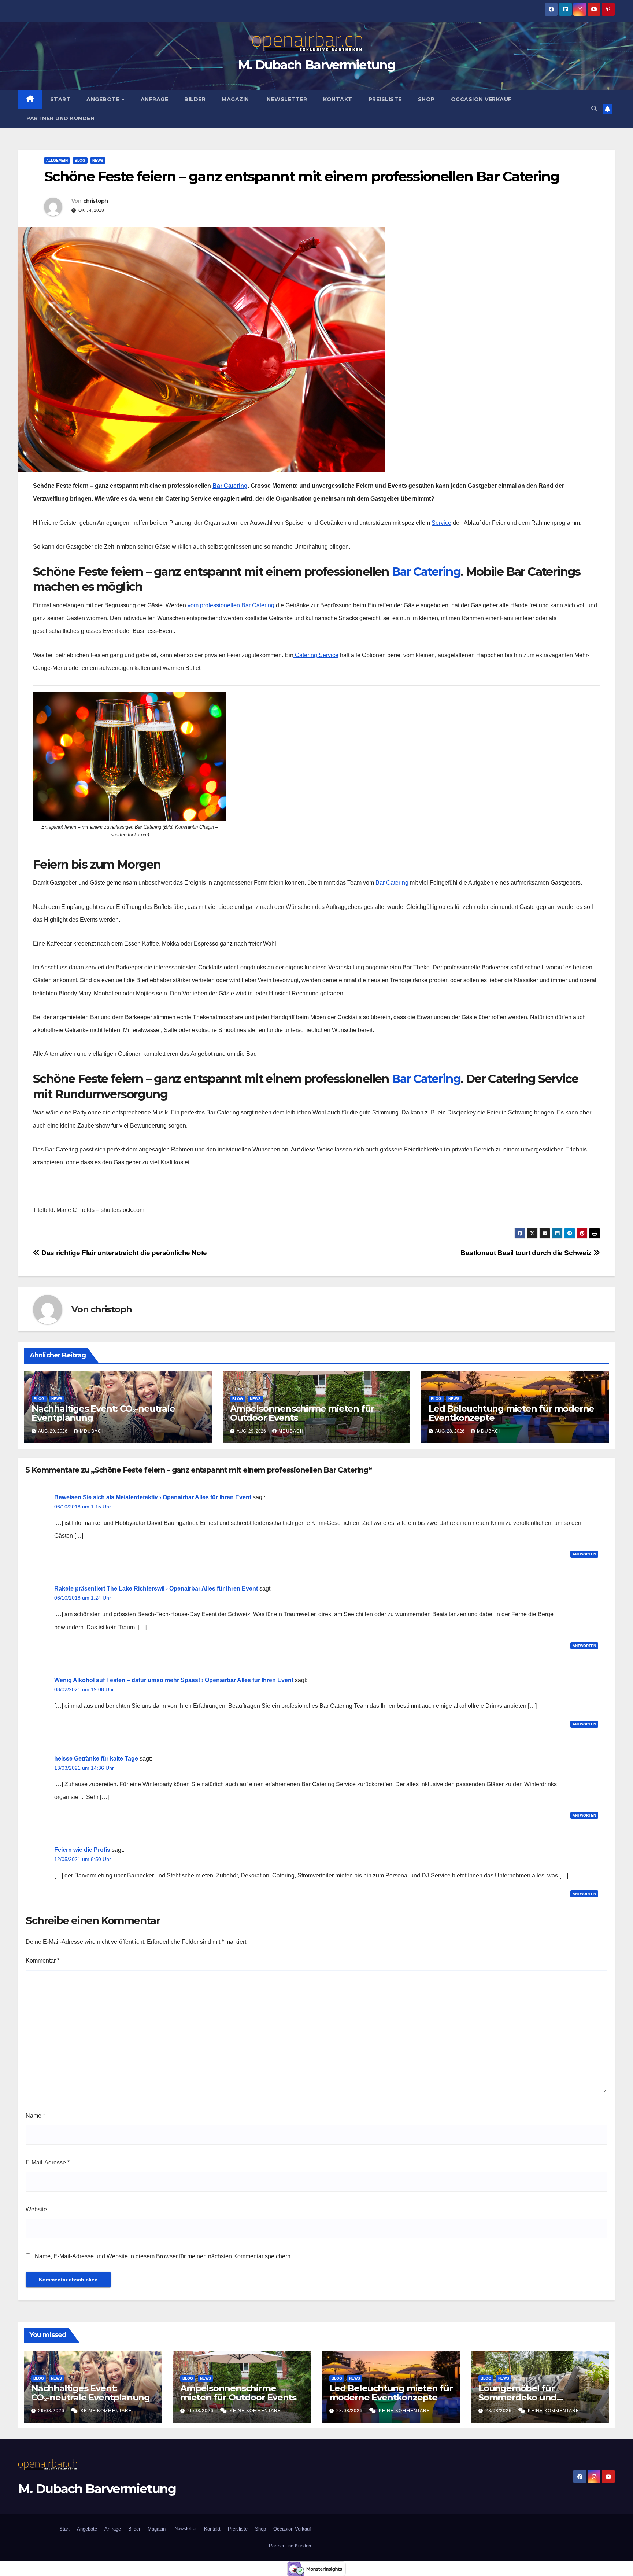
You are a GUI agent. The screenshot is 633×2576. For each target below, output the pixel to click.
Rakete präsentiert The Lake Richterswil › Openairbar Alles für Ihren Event (156, 1589)
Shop (426, 99)
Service (441, 523)
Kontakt (338, 99)
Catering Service (316, 655)
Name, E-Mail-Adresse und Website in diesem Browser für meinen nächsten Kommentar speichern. (163, 2256)
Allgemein (57, 160)
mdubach (92, 1431)
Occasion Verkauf (481, 99)
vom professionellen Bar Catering (231, 605)
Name (35, 2116)
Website (36, 2209)
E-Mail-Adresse (48, 2162)
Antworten (584, 1554)
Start (60, 99)
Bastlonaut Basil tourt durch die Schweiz (527, 1253)
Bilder (195, 99)
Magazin (235, 99)
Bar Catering (230, 486)
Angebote (104, 99)
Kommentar (42, 1960)
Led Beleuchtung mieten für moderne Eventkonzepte (511, 1413)
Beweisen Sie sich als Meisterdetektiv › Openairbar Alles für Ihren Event (153, 1497)
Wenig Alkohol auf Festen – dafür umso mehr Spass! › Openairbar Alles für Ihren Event (174, 1680)
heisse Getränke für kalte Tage (96, 1759)
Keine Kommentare (106, 2411)
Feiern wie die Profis (82, 1850)
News (98, 160)
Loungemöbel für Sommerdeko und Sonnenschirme (517, 2397)
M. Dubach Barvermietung (316, 65)
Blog (80, 160)
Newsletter (286, 99)
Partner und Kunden (60, 118)
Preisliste (385, 99)
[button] (594, 109)
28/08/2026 (350, 2411)
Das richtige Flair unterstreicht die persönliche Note (123, 1253)
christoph (96, 201)
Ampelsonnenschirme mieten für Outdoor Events (302, 1413)
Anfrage (155, 99)
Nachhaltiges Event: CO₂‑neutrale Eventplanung (103, 1413)
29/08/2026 (52, 2411)
